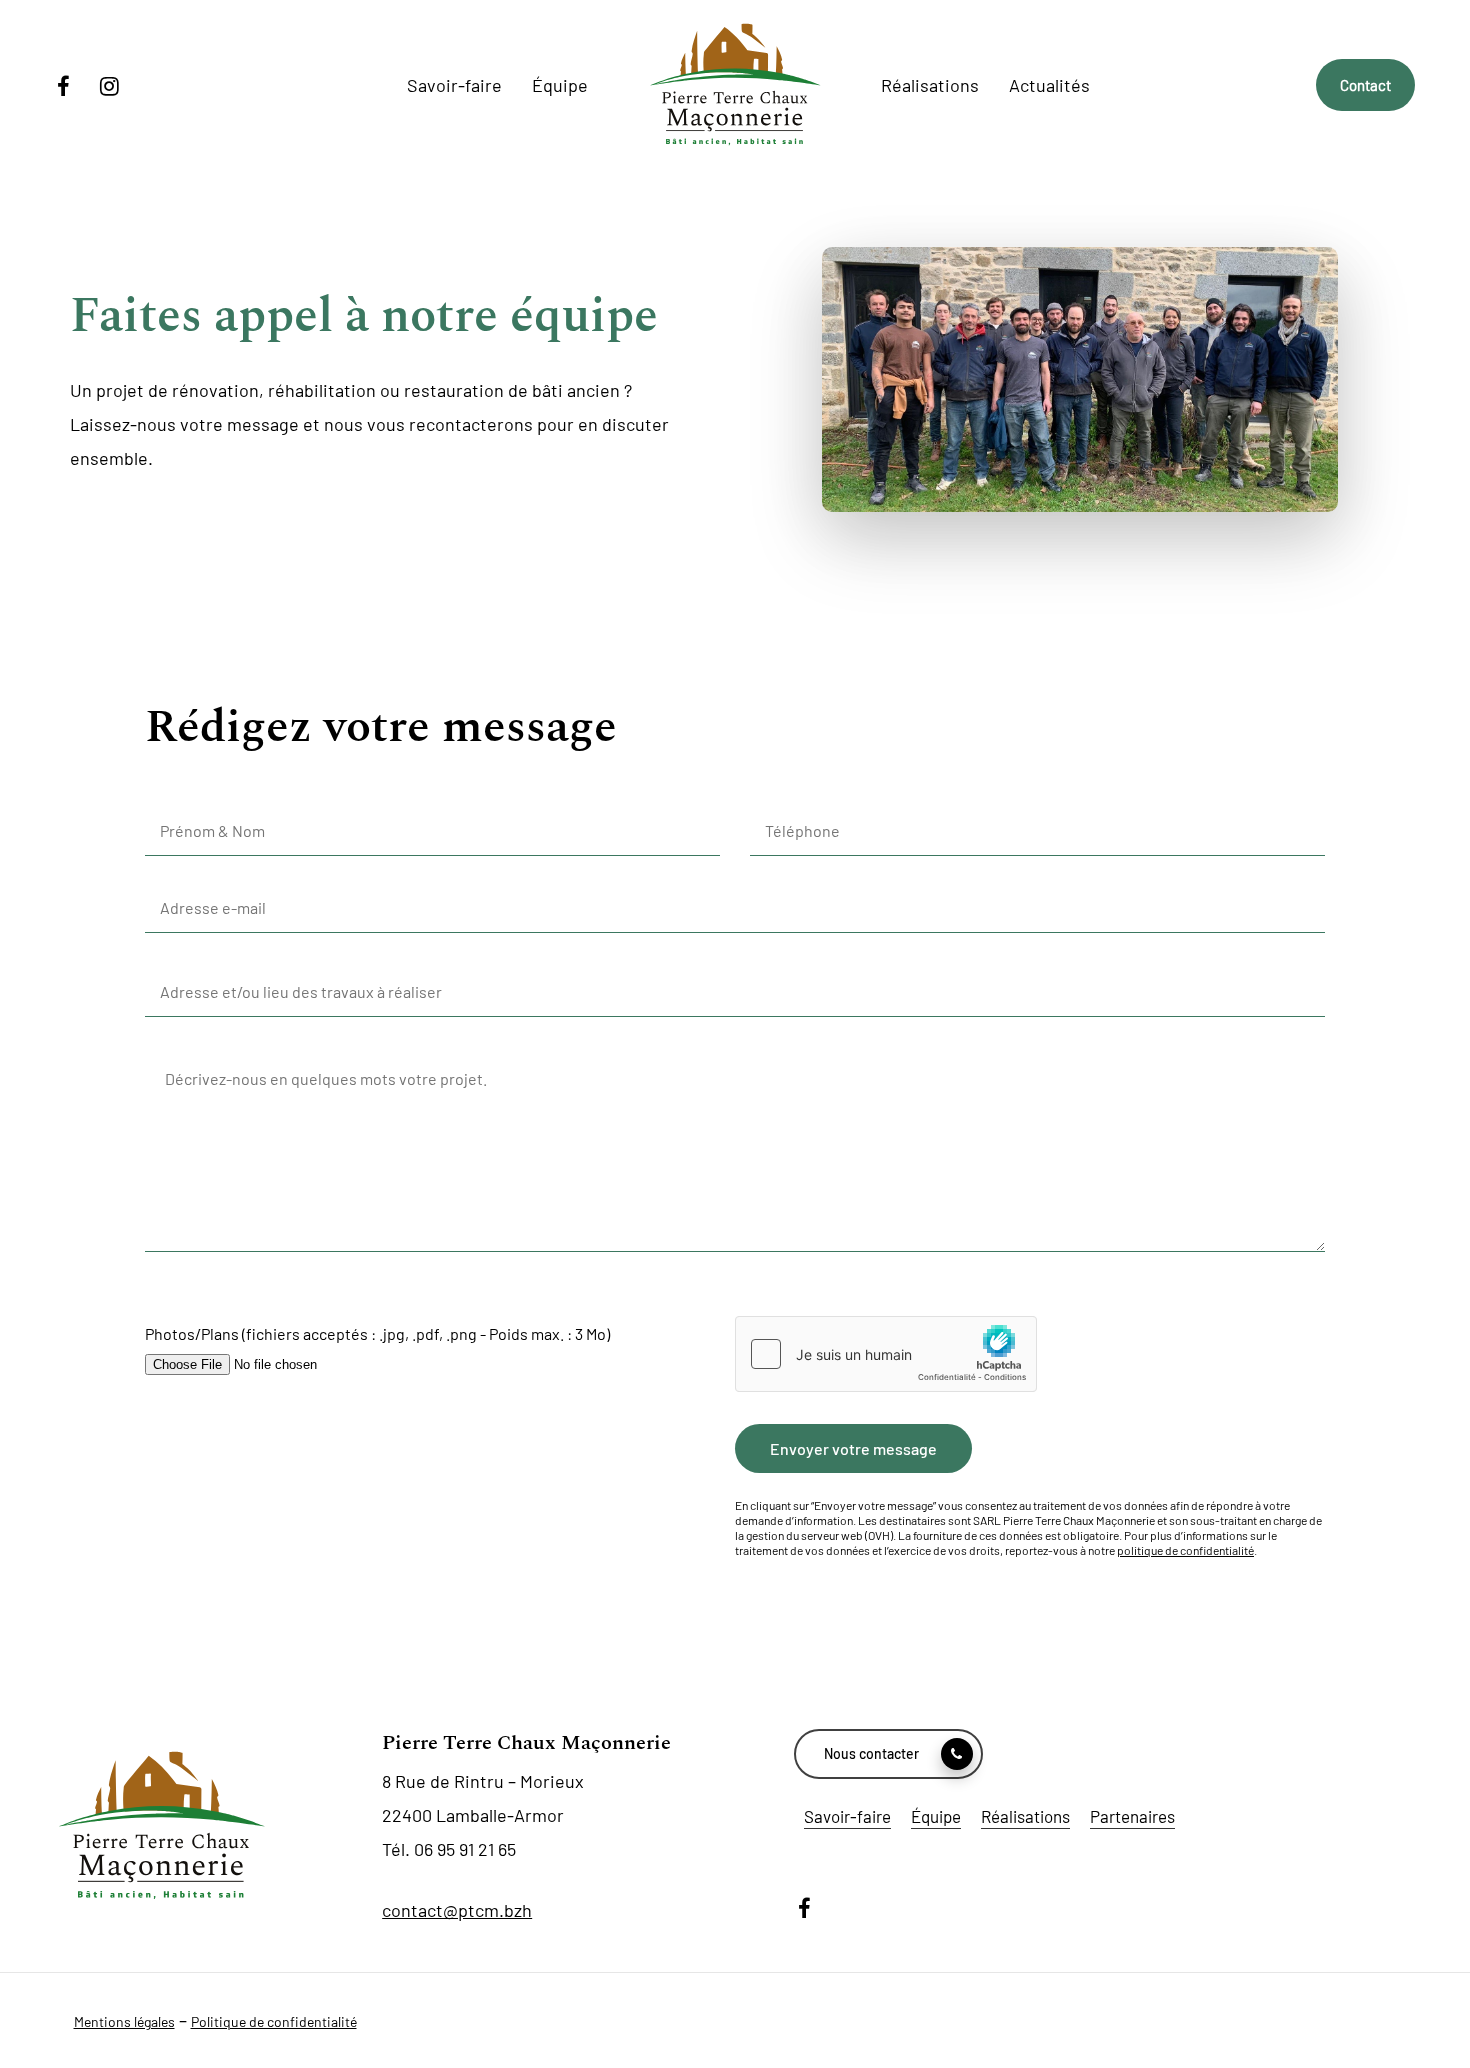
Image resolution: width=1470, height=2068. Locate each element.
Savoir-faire (847, 1816)
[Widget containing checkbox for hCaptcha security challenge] (886, 1354)
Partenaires (1132, 1816)
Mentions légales (124, 2021)
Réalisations (1025, 1816)
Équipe (936, 1816)
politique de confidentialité (1185, 1550)
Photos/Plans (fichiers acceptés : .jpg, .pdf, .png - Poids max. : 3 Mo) (377, 1333)
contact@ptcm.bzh (457, 1910)
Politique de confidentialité (274, 2021)
